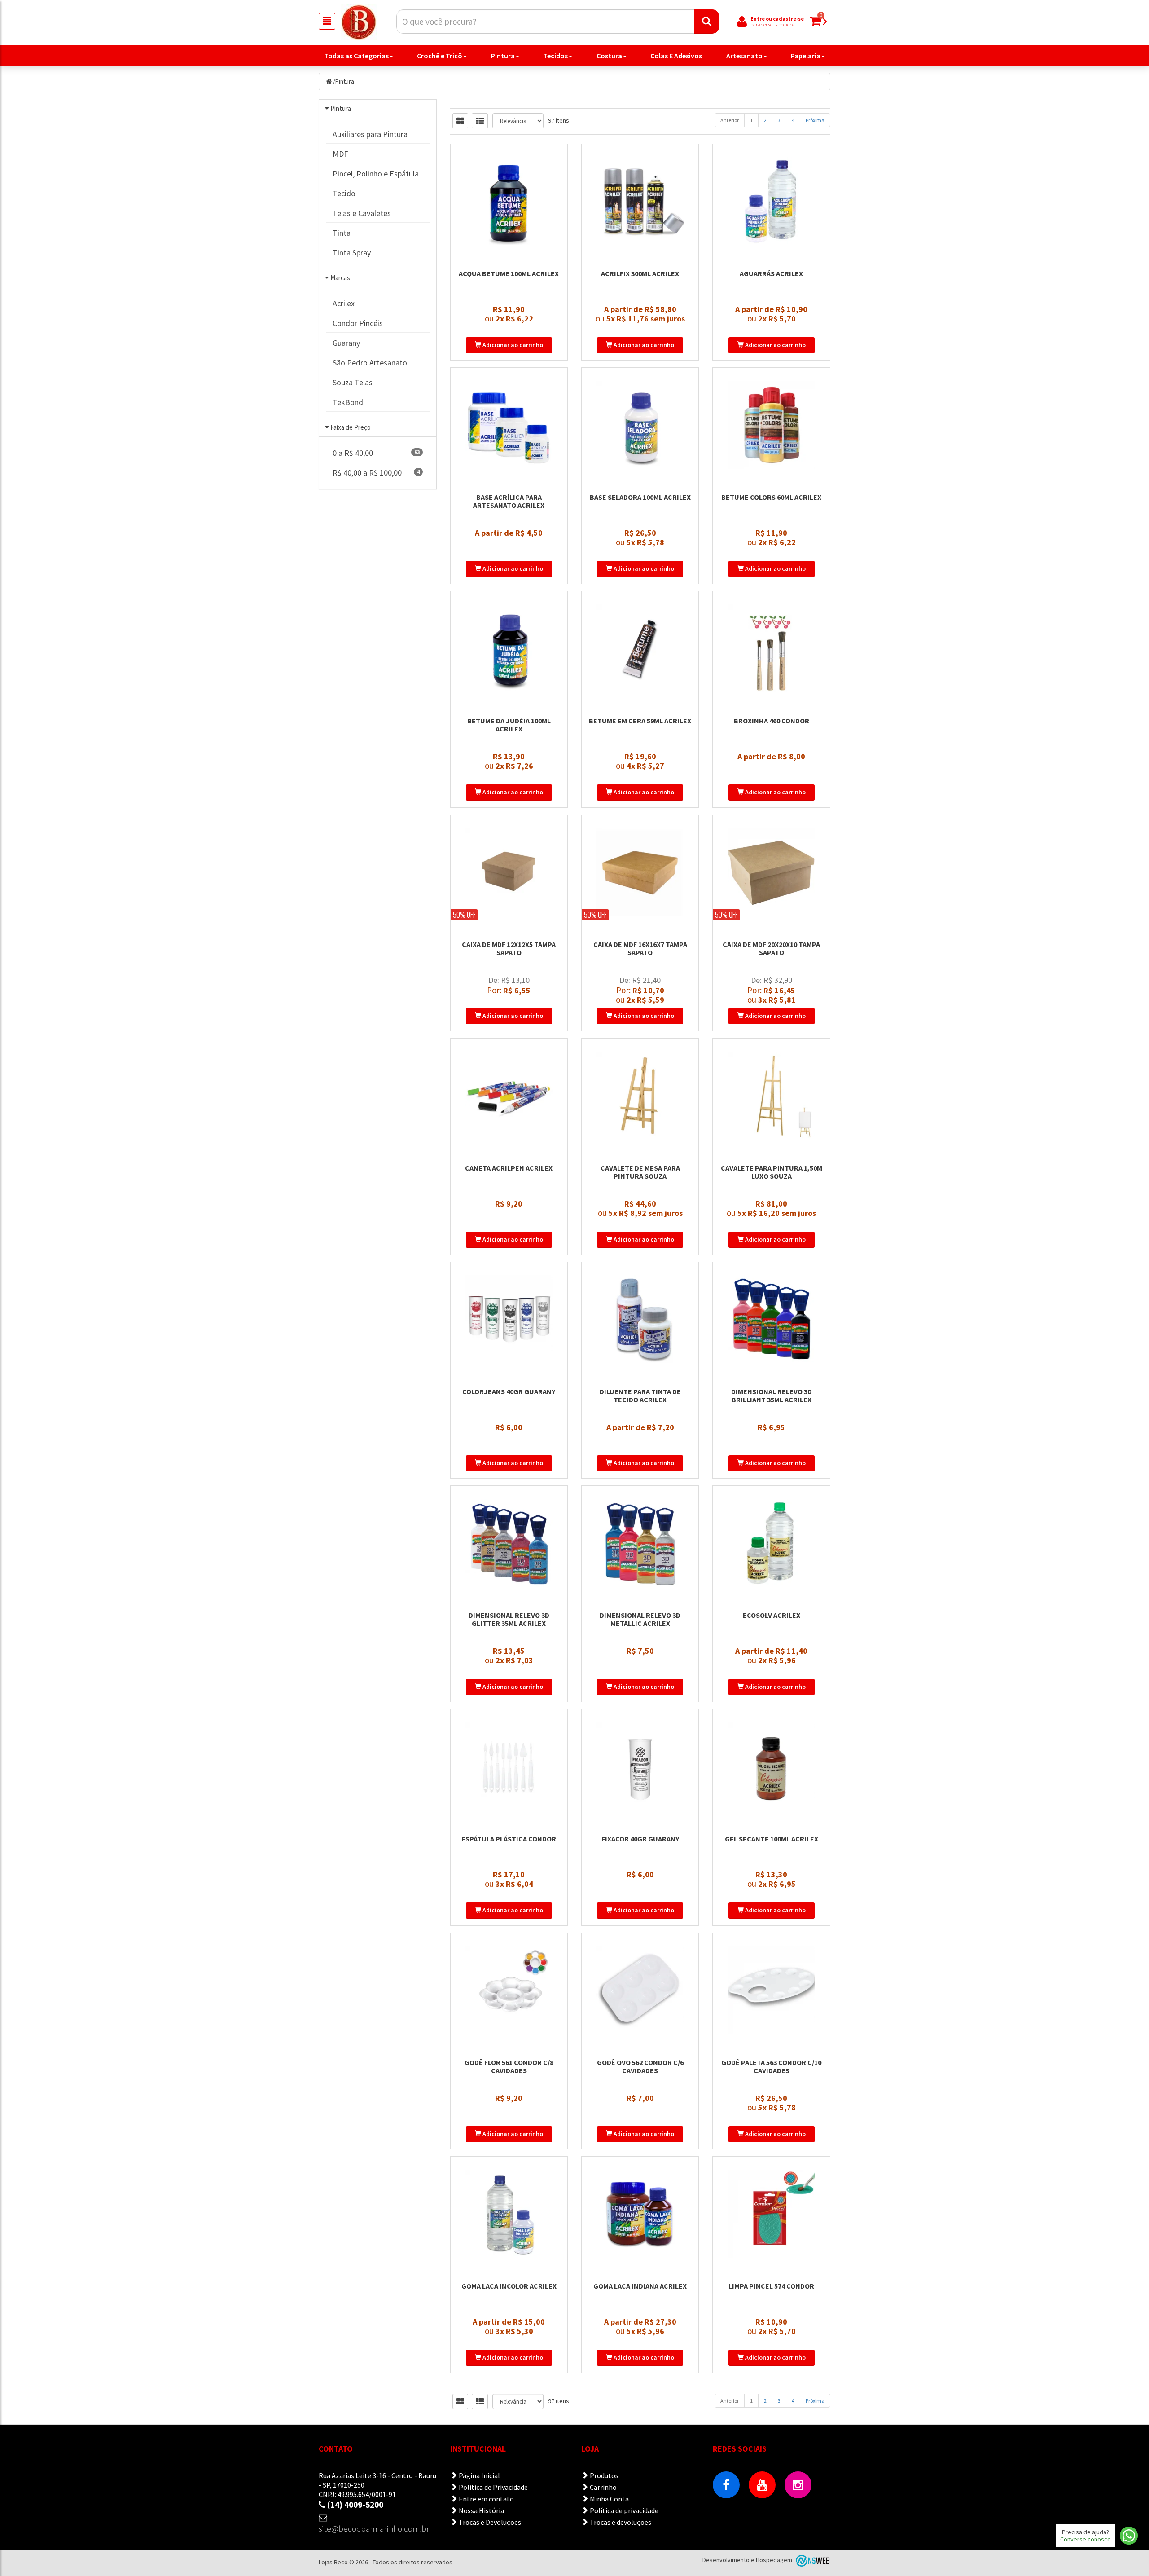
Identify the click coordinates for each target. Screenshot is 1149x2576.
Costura (609, 56)
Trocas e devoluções (620, 2522)
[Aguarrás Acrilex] (771, 201)
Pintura (503, 56)
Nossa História (481, 2510)
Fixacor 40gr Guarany (640, 1839)
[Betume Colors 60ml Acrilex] (771, 425)
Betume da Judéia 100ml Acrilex (509, 725)
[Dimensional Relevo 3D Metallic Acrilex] (640, 1543)
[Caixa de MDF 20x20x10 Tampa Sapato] (771, 872)
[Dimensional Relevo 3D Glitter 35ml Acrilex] (509, 1543)
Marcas (340, 278)
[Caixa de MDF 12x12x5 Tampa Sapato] (509, 872)
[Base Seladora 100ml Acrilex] (640, 425)
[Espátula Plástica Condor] (509, 1766)
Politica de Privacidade (493, 2487)
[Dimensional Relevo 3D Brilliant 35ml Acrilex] (771, 1319)
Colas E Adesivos (676, 56)
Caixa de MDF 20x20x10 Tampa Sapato (771, 948)
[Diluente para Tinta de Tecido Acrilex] (640, 1319)
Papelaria (806, 56)
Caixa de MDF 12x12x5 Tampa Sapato (509, 948)
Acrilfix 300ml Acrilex (640, 273)
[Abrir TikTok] (726, 2521)
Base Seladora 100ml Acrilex (640, 497)
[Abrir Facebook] (726, 2485)
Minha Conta (609, 2499)
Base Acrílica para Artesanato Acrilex (509, 501)
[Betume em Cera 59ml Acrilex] (640, 648)
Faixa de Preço (351, 427)
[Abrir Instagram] (798, 2485)
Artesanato (744, 56)
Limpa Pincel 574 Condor (771, 2286)
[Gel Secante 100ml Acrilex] (771, 1766)
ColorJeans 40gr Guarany (509, 1391)
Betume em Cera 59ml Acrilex (640, 721)
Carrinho (603, 2487)
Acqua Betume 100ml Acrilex (509, 273)
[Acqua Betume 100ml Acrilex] (509, 201)
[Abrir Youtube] (762, 2485)
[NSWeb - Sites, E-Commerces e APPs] (812, 2560)
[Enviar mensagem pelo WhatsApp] (1129, 2536)
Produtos (603, 2475)
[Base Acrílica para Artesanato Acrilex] (509, 425)
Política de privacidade (623, 2510)
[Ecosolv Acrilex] (771, 1543)
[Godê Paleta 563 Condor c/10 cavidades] (771, 1990)
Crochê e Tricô (440, 56)
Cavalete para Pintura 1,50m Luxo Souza (772, 1172)
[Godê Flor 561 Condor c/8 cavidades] (509, 1990)
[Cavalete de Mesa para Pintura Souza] (640, 1096)
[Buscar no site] (707, 22)
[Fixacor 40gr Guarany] (640, 1766)
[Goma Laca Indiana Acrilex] (640, 2214)
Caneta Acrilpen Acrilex (509, 1168)
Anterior (730, 120)
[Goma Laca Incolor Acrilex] (509, 2214)
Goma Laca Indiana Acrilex (640, 2286)
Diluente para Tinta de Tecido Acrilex (640, 1396)
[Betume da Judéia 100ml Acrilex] (509, 648)
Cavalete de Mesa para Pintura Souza (640, 1172)
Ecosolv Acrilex (772, 1615)
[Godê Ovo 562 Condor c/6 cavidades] (640, 1990)
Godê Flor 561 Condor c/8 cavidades (509, 2066)
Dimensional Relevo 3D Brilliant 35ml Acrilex (772, 1396)
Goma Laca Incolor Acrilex (509, 2286)
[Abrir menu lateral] (327, 21)
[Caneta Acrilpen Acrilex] (509, 1096)
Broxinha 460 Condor (772, 721)
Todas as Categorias (356, 56)
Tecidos (555, 56)
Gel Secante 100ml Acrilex (772, 1839)
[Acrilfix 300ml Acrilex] (640, 201)
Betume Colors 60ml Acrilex (771, 497)
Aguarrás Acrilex (771, 273)
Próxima (815, 120)
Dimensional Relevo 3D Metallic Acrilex (640, 1619)
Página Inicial (479, 2475)
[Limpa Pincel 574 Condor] (771, 2214)
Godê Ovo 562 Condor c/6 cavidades (640, 2066)
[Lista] (480, 121)
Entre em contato (486, 2499)
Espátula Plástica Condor (509, 1839)
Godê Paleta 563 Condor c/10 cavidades (771, 2066)
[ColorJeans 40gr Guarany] (509, 1319)
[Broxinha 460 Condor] (771, 648)
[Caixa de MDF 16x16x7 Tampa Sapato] (640, 872)
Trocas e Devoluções (489, 2522)
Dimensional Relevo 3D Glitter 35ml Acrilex (509, 1619)
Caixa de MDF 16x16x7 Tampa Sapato (640, 948)
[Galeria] (460, 121)
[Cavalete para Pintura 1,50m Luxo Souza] (771, 1096)
